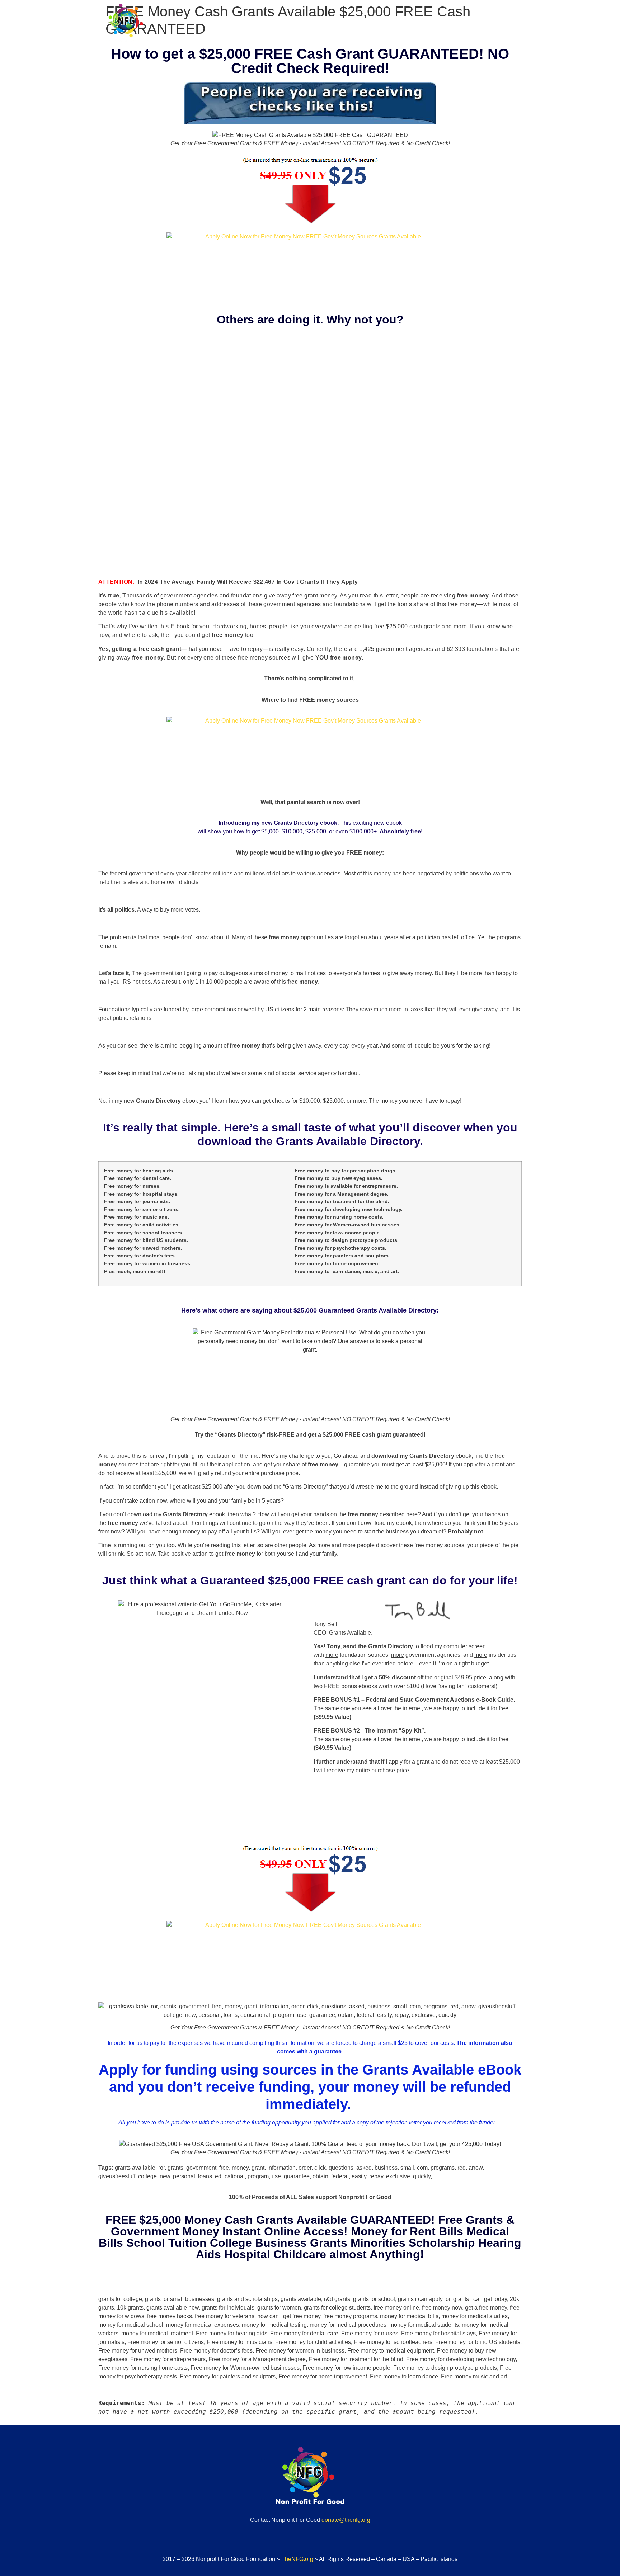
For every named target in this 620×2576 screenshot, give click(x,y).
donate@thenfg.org (346, 2520)
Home (285, 24)
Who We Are (326, 24)
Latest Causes (430, 24)
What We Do (377, 24)
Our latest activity (490, 24)
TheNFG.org (297, 2559)
